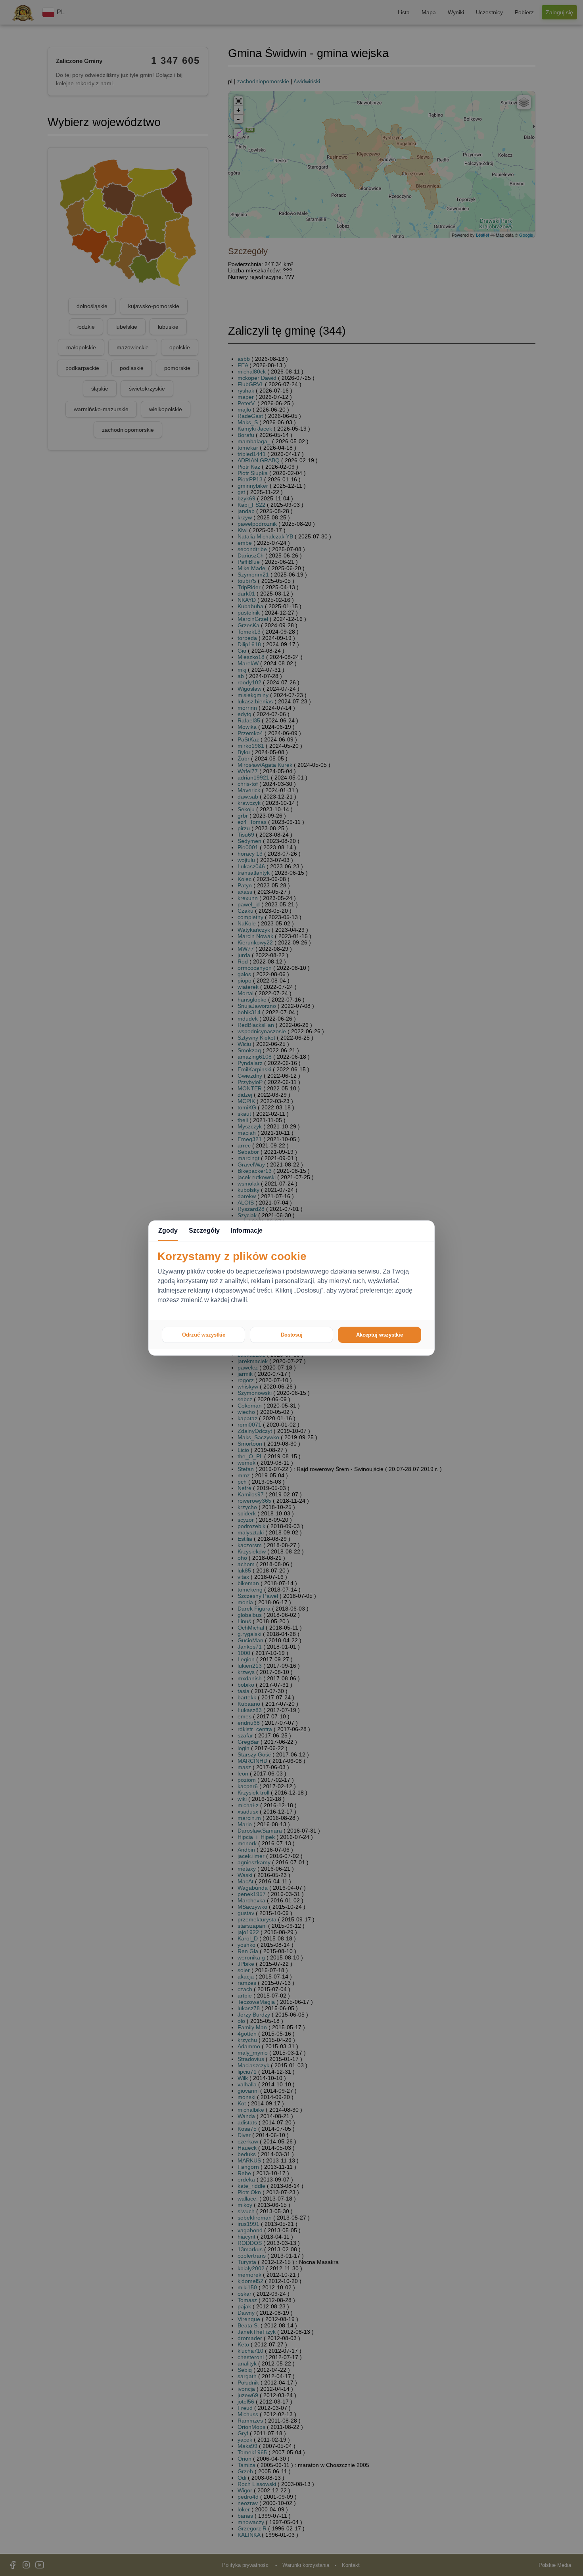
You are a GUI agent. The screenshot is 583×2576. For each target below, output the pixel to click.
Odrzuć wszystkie (204, 1335)
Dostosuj (292, 1335)
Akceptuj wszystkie (380, 1335)
